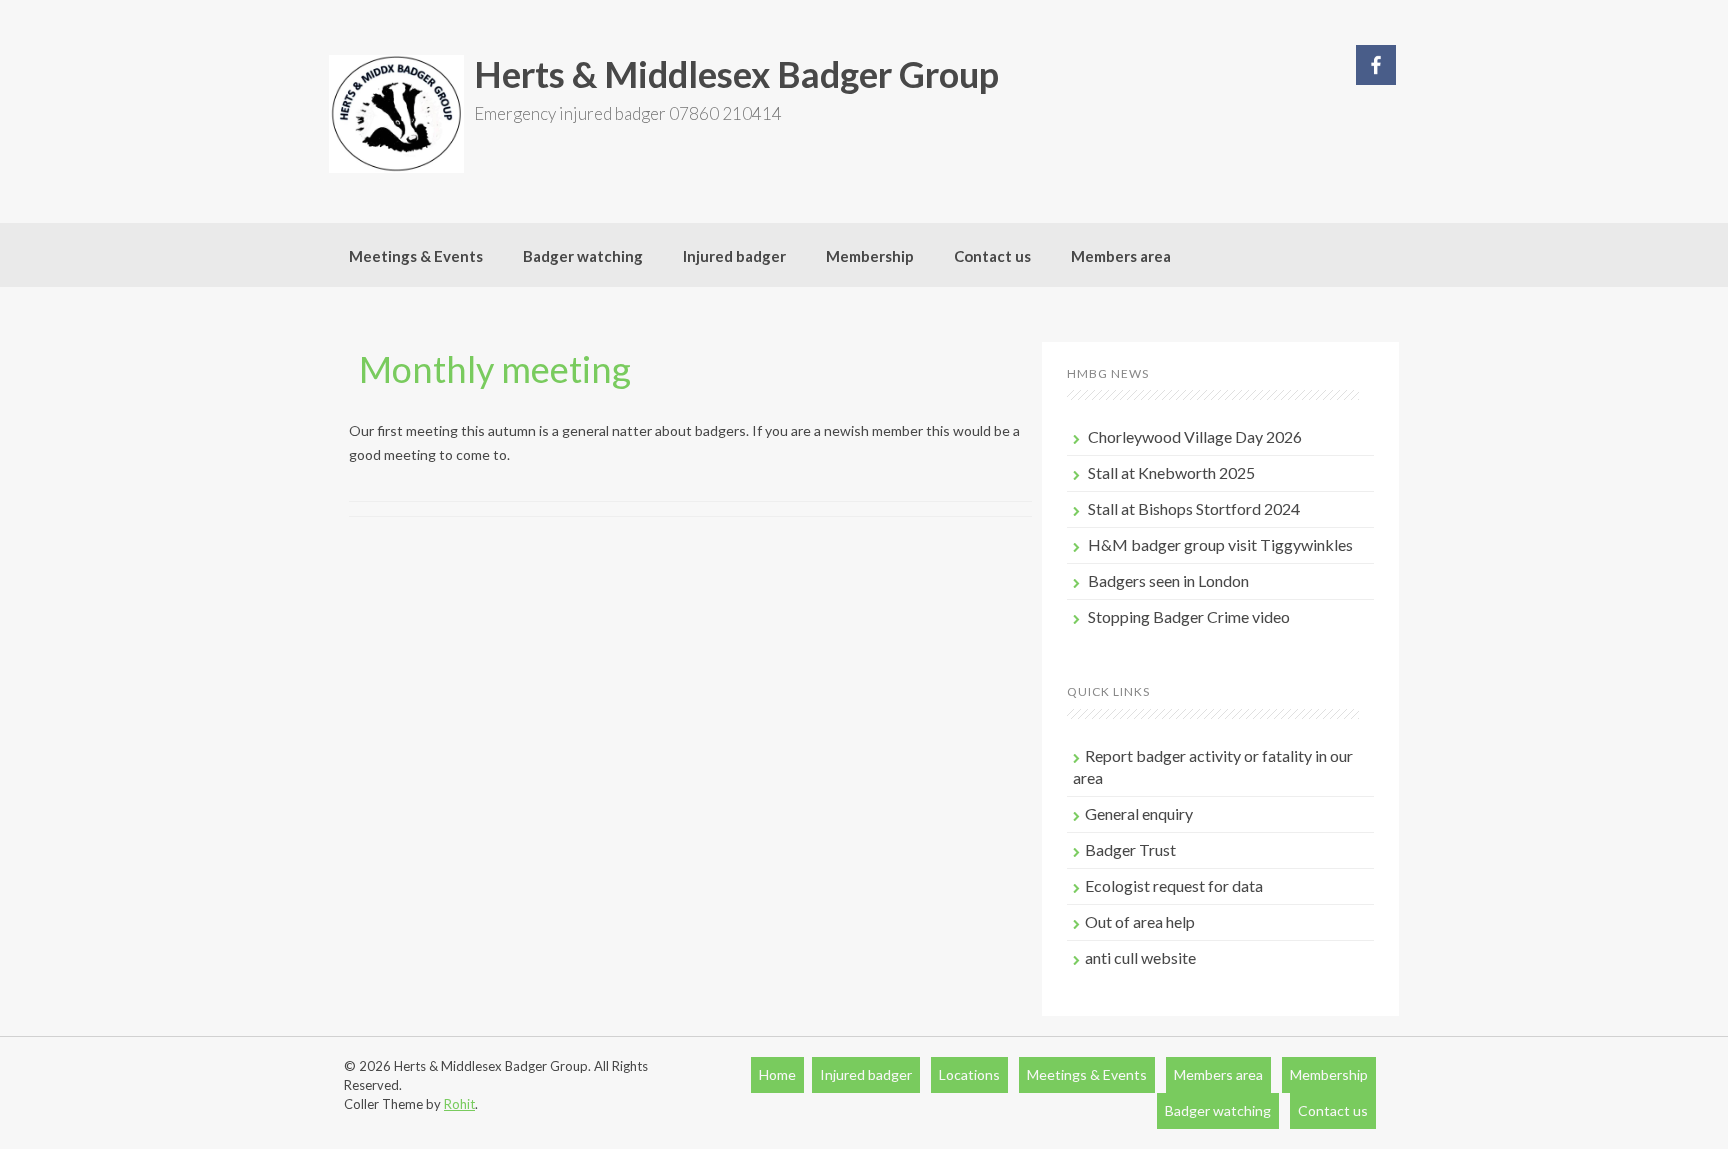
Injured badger (734, 256)
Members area (1121, 256)
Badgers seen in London (1168, 580)
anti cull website (1140, 957)
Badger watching (583, 256)
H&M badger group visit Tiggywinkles (1220, 544)
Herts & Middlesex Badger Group (736, 74)
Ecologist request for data (1174, 885)
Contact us (992, 256)
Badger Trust (1130, 849)
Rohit (459, 1104)
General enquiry (1139, 813)
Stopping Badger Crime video (1189, 616)
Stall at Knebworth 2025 (1171, 472)
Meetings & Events (416, 256)
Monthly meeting (495, 369)
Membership (870, 256)
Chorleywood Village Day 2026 (1195, 436)
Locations (969, 1074)
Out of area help (1140, 921)
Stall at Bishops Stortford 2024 (1194, 508)
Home (777, 1074)
